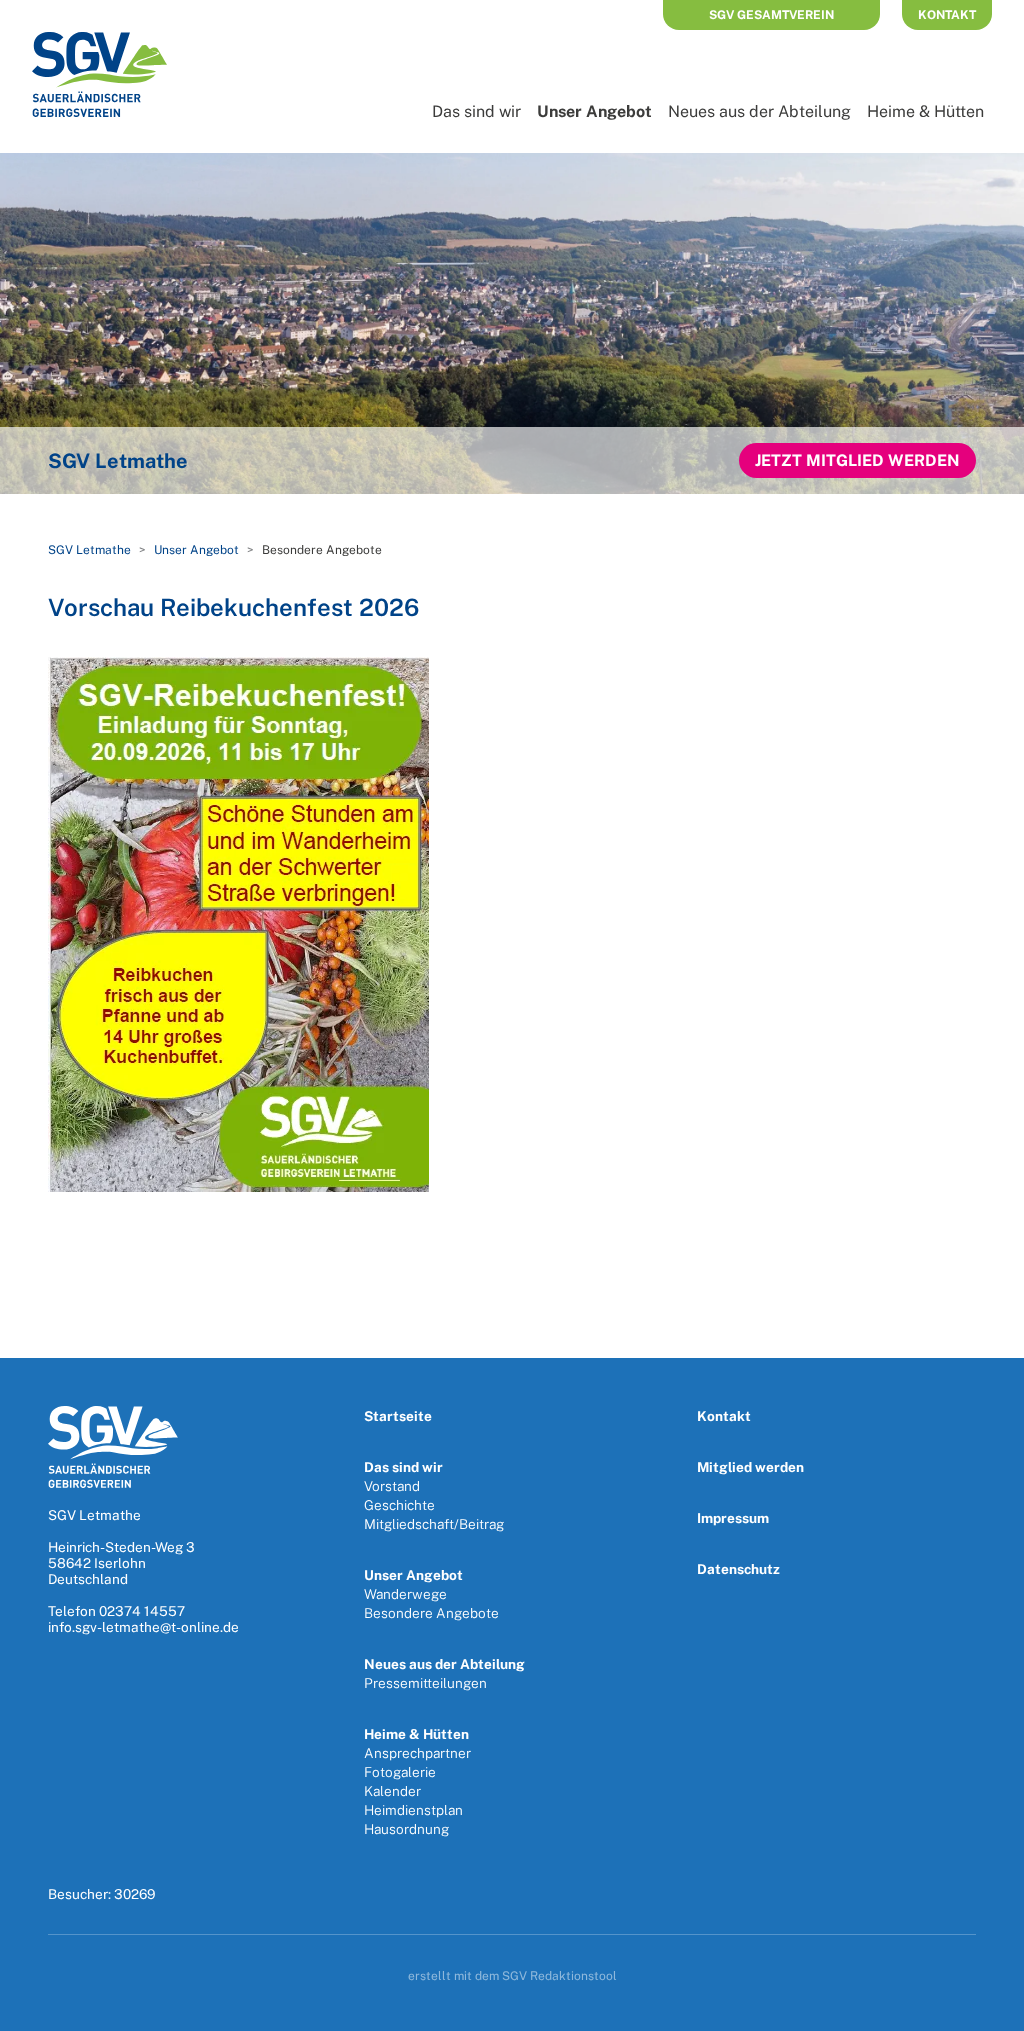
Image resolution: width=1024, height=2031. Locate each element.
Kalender (392, 1791)
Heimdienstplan (413, 1810)
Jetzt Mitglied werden (857, 460)
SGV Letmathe (89, 550)
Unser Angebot (594, 111)
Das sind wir (476, 111)
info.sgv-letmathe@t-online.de (143, 1627)
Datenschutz (738, 1569)
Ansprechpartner (417, 1753)
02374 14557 (142, 1611)
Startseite (398, 1416)
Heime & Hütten (925, 111)
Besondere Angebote (431, 1613)
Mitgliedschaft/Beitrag (434, 1524)
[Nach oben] (987, 2009)
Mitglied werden (750, 1467)
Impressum (733, 1518)
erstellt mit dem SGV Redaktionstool (512, 1976)
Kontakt (947, 15)
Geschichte (399, 1505)
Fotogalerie (400, 1772)
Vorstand (392, 1486)
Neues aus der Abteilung (759, 111)
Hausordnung (406, 1829)
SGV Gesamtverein (771, 15)
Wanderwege (405, 1594)
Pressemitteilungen (425, 1683)
